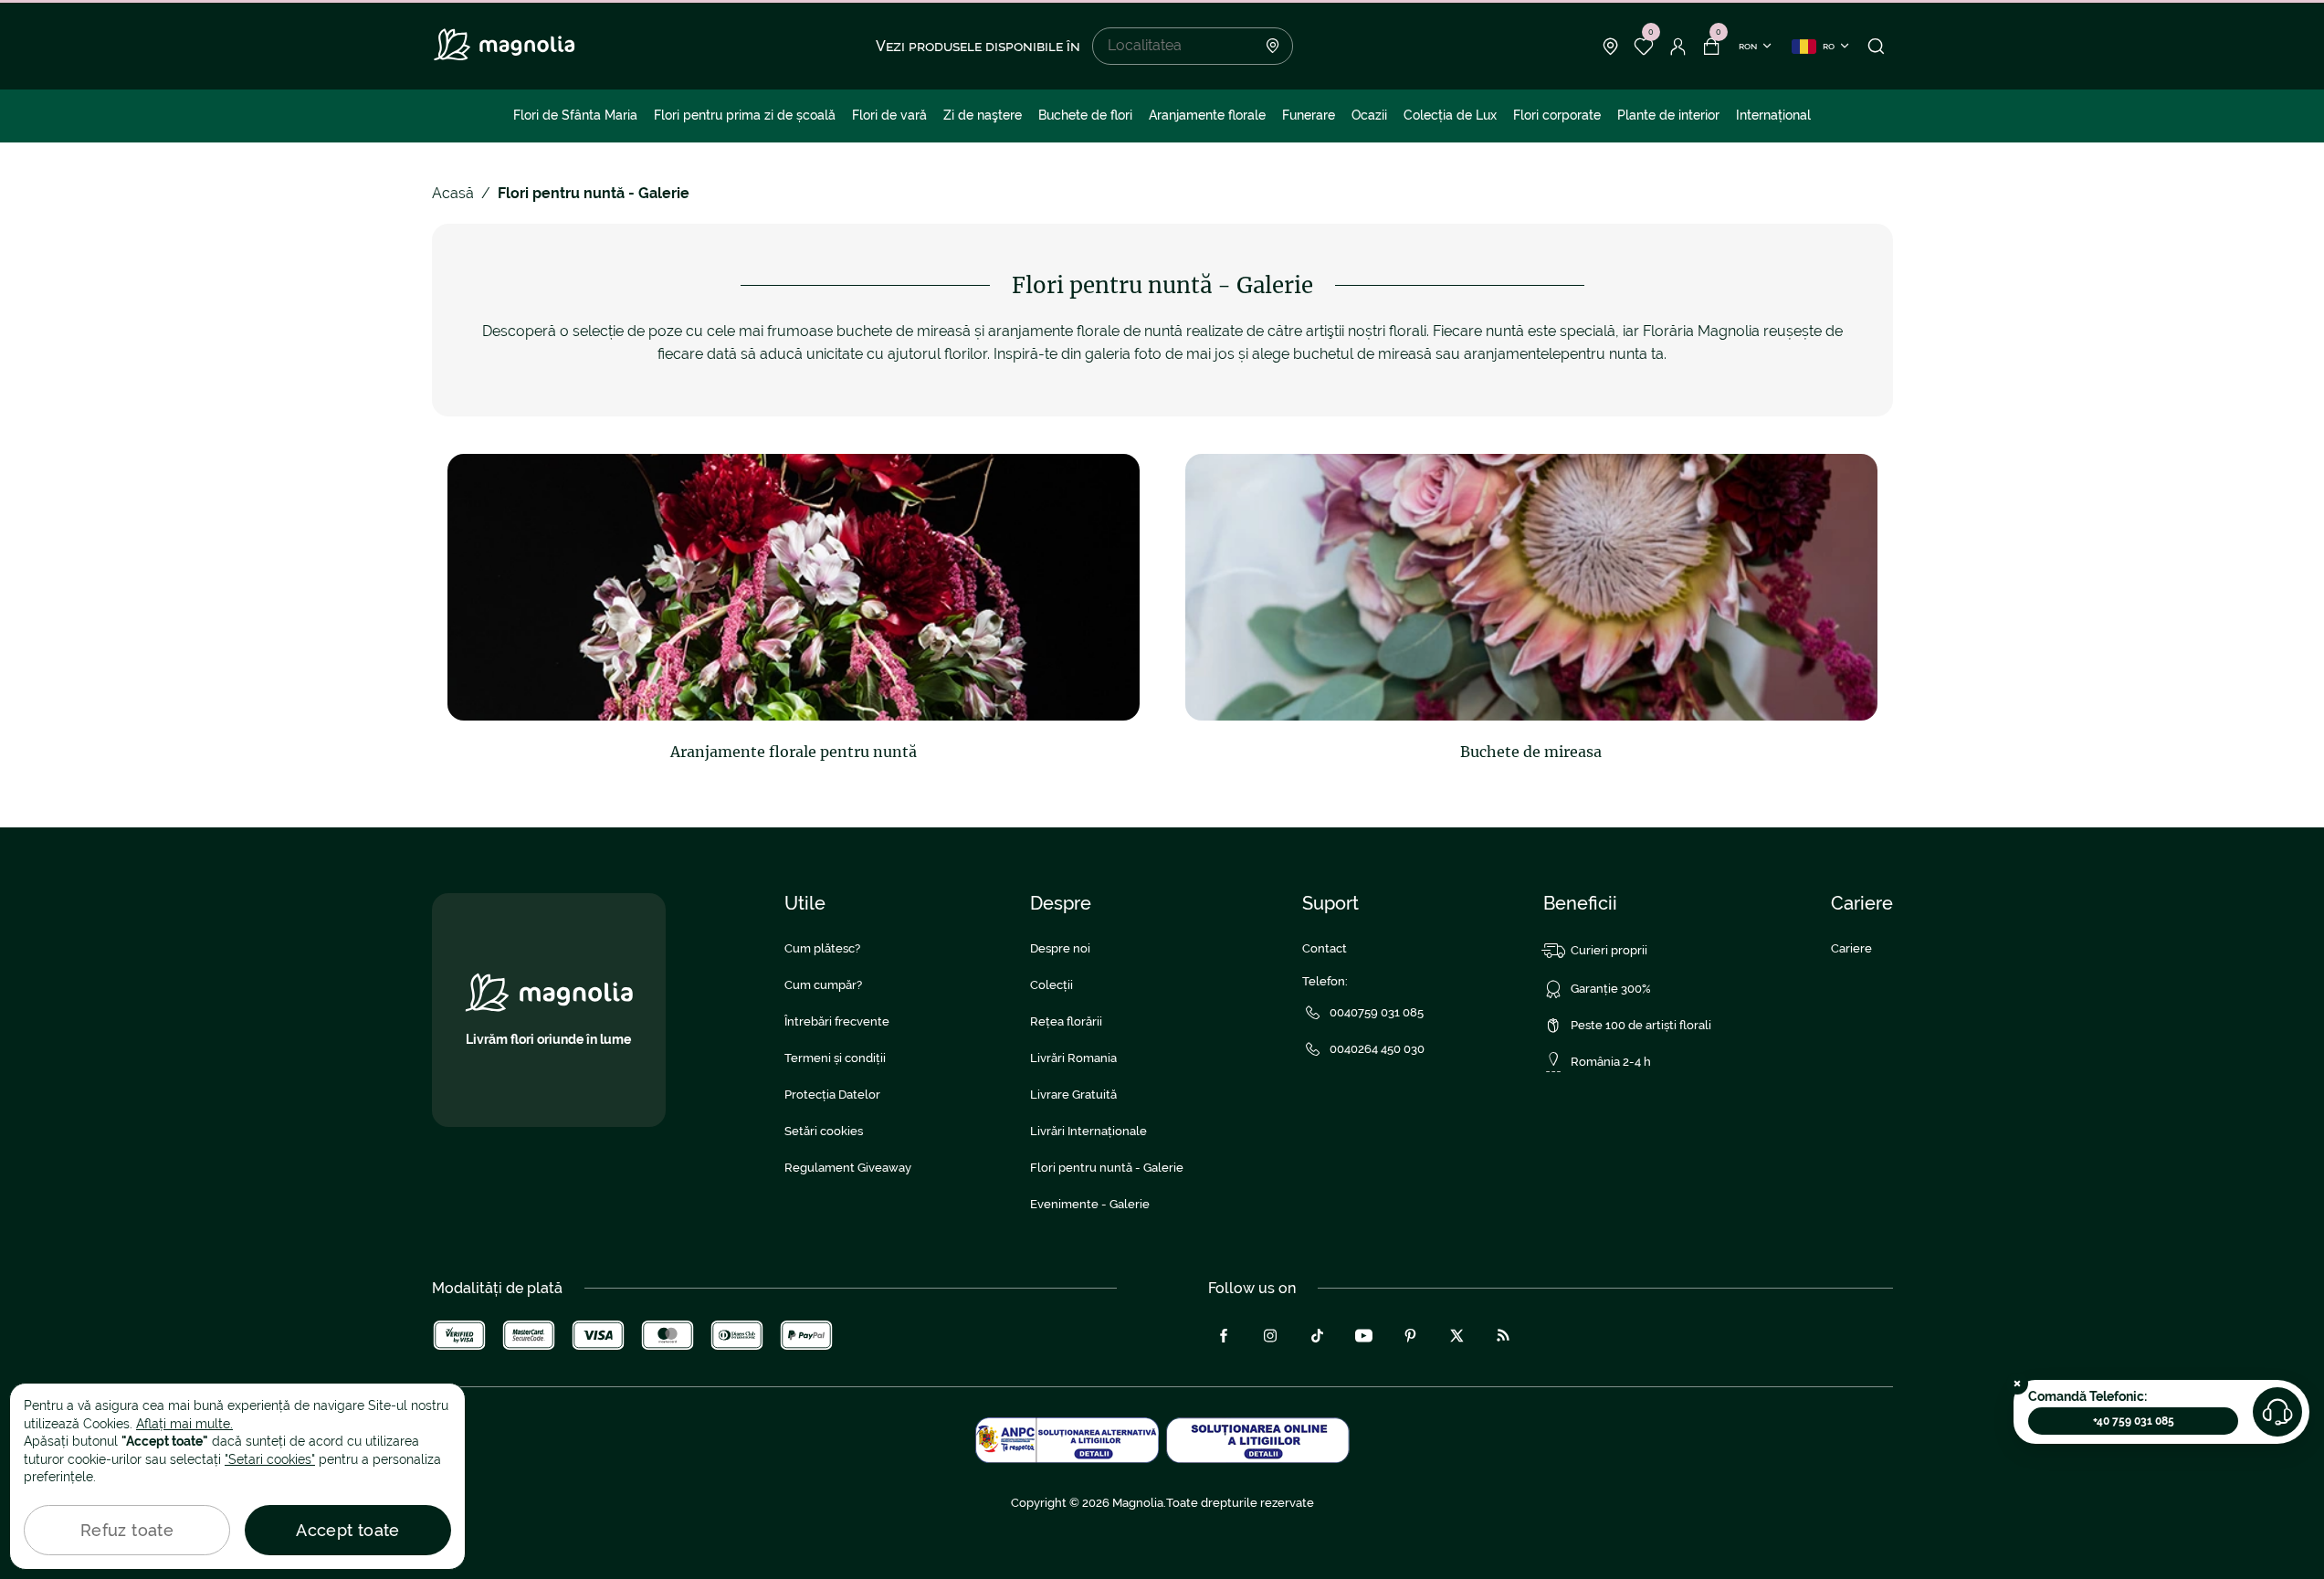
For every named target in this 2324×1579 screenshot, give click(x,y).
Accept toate (347, 1530)
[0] (1644, 47)
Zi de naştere (983, 115)
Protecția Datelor (832, 1095)
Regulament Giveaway (848, 1168)
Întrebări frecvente (837, 1021)
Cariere (1851, 948)
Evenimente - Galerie (1090, 1204)
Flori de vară (889, 115)
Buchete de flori (1085, 115)
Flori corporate (1557, 115)
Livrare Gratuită (1073, 1095)
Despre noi (1060, 948)
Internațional (1773, 115)
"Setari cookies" (270, 1459)
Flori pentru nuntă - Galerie (1107, 1168)
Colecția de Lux (1450, 115)
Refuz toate (127, 1530)
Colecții (1052, 985)
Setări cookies (824, 1131)
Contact (1325, 948)
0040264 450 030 (1377, 1049)
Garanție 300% (1611, 989)
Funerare (1309, 115)
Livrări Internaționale (1088, 1131)
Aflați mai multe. (184, 1424)
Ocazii (1369, 115)
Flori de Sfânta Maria (575, 115)
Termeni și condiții (835, 1058)
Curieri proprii (1609, 950)
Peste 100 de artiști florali (1641, 1025)
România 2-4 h (1611, 1062)
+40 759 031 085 (2134, 1421)
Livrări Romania (1073, 1058)
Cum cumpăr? (823, 985)
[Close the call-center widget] (2017, 1384)
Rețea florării (1066, 1021)
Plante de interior (1668, 115)
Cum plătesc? (822, 948)
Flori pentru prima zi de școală (745, 115)
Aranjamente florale (1207, 115)
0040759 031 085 (1377, 1012)
